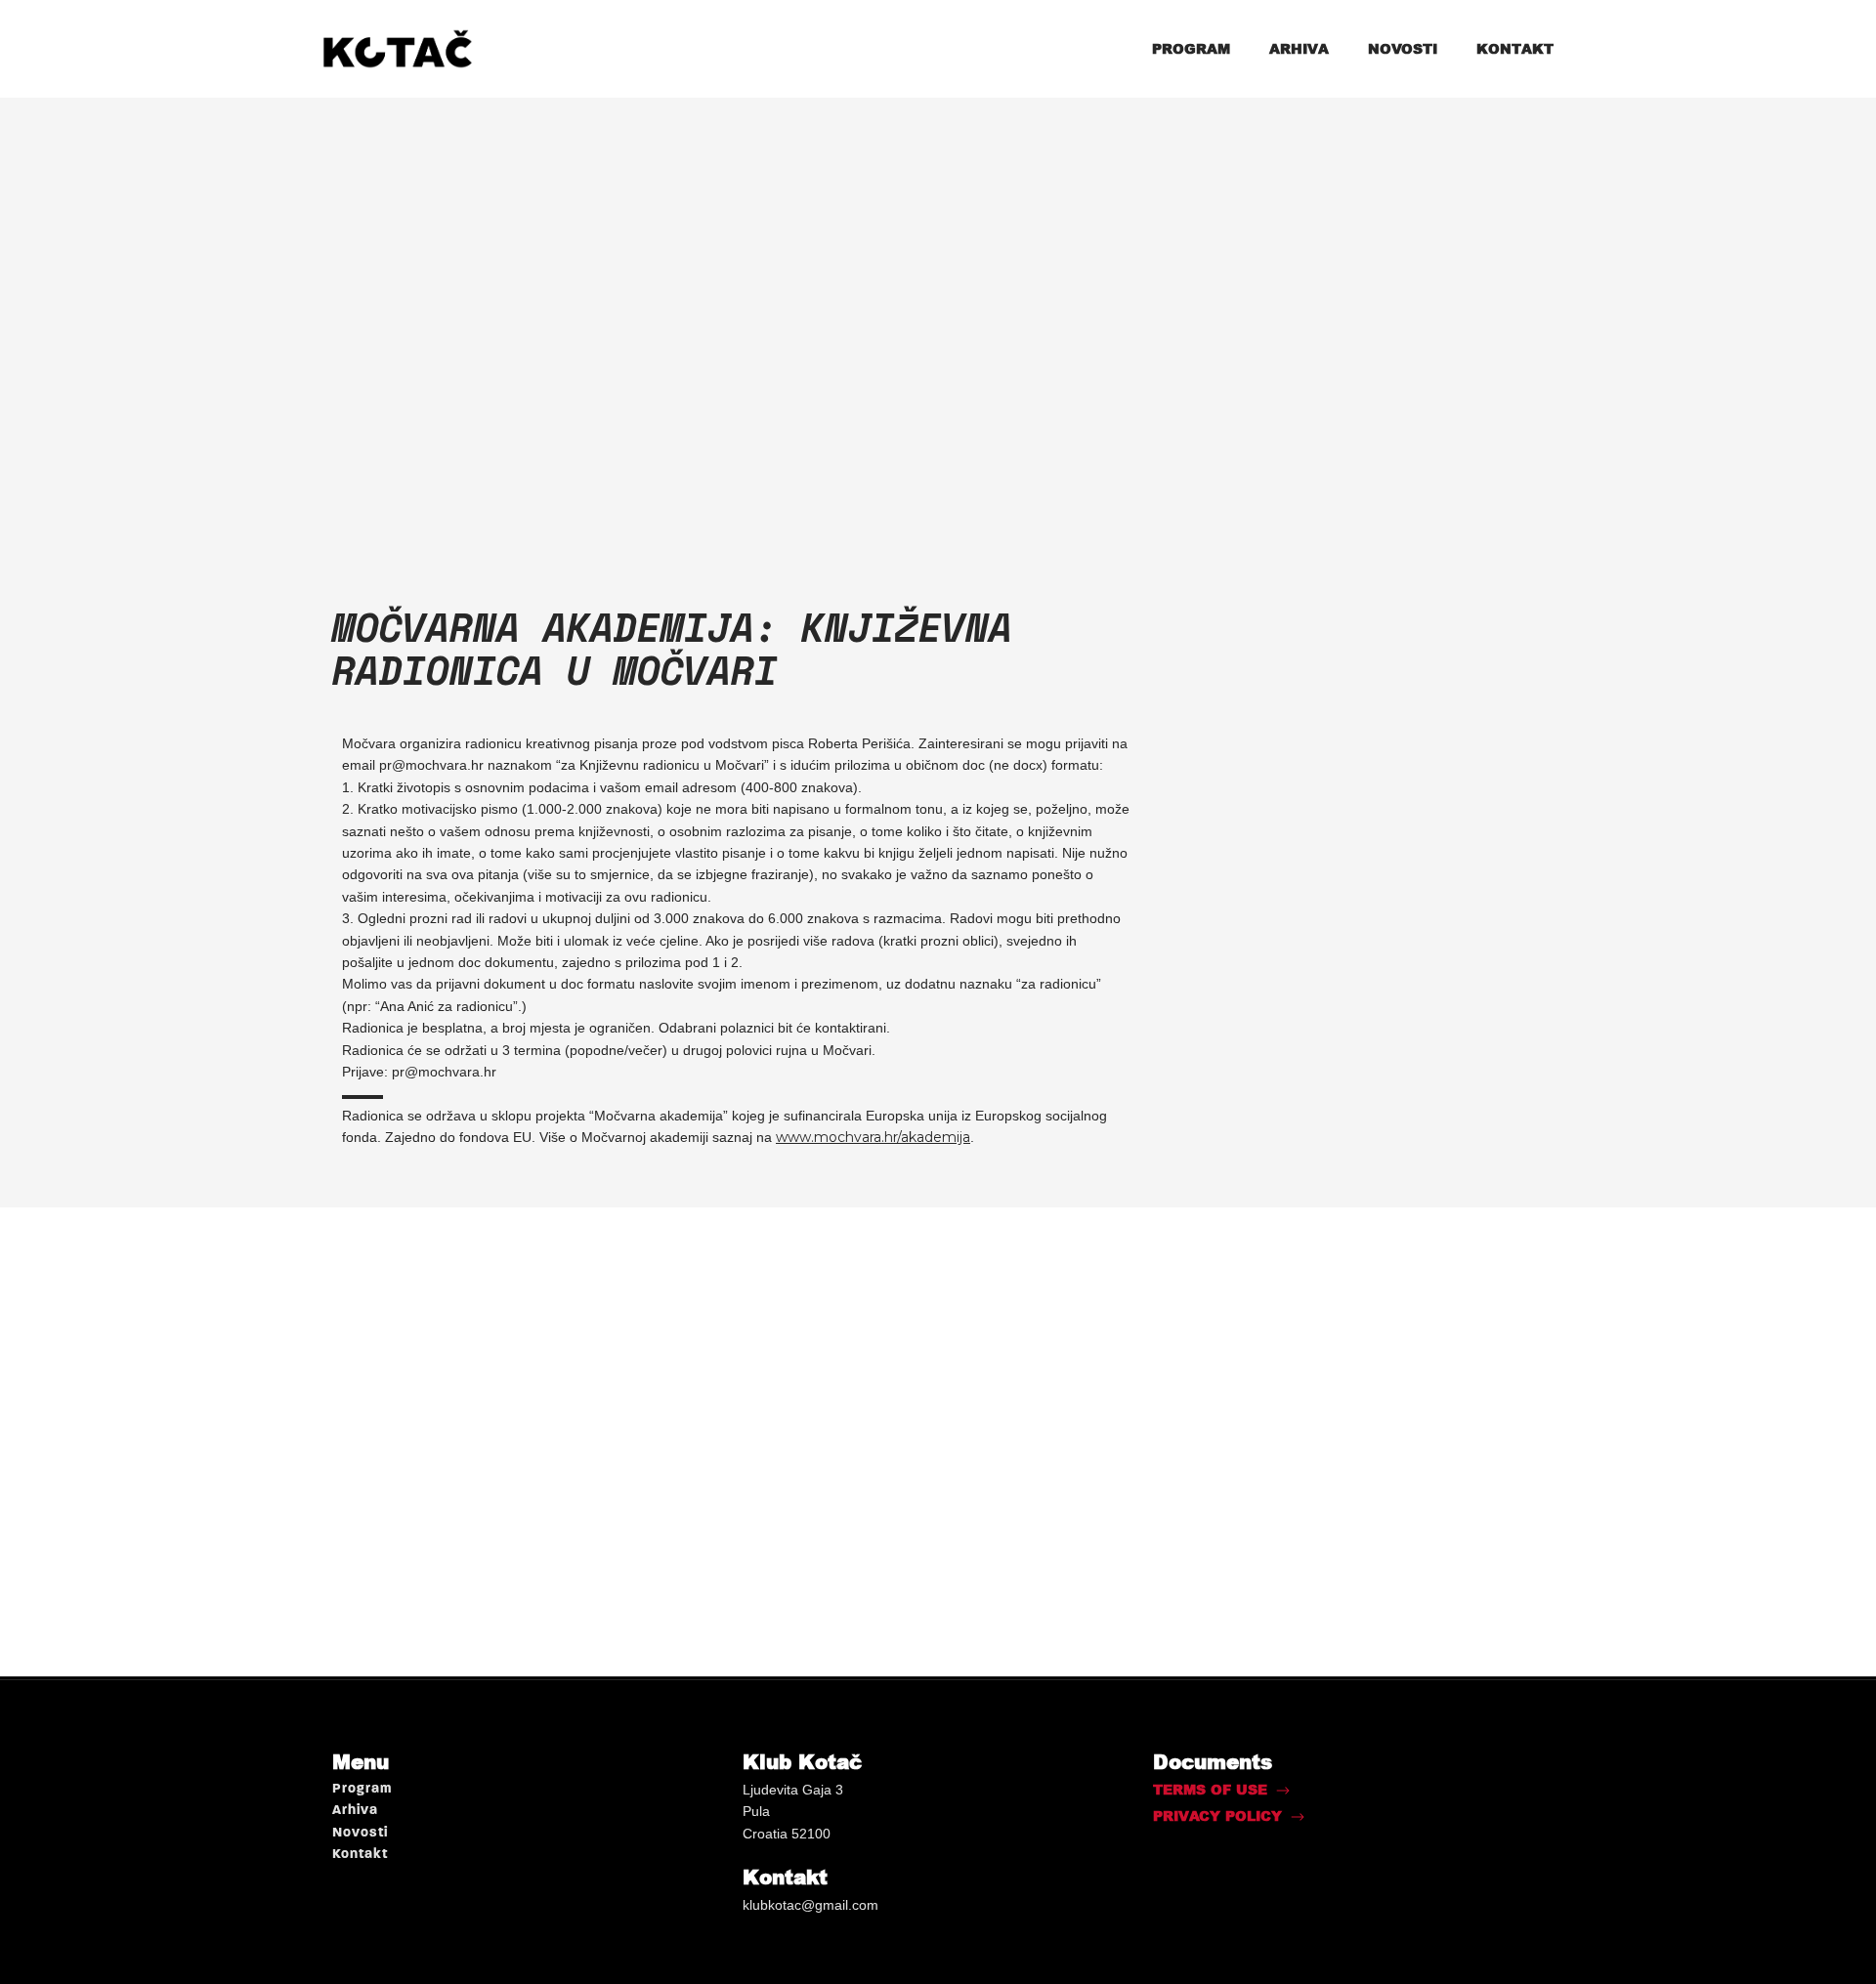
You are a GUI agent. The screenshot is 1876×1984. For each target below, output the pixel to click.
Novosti (1403, 48)
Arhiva (1299, 48)
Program (1191, 48)
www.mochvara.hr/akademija (873, 1137)
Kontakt (1515, 48)
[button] (1221, 1790)
